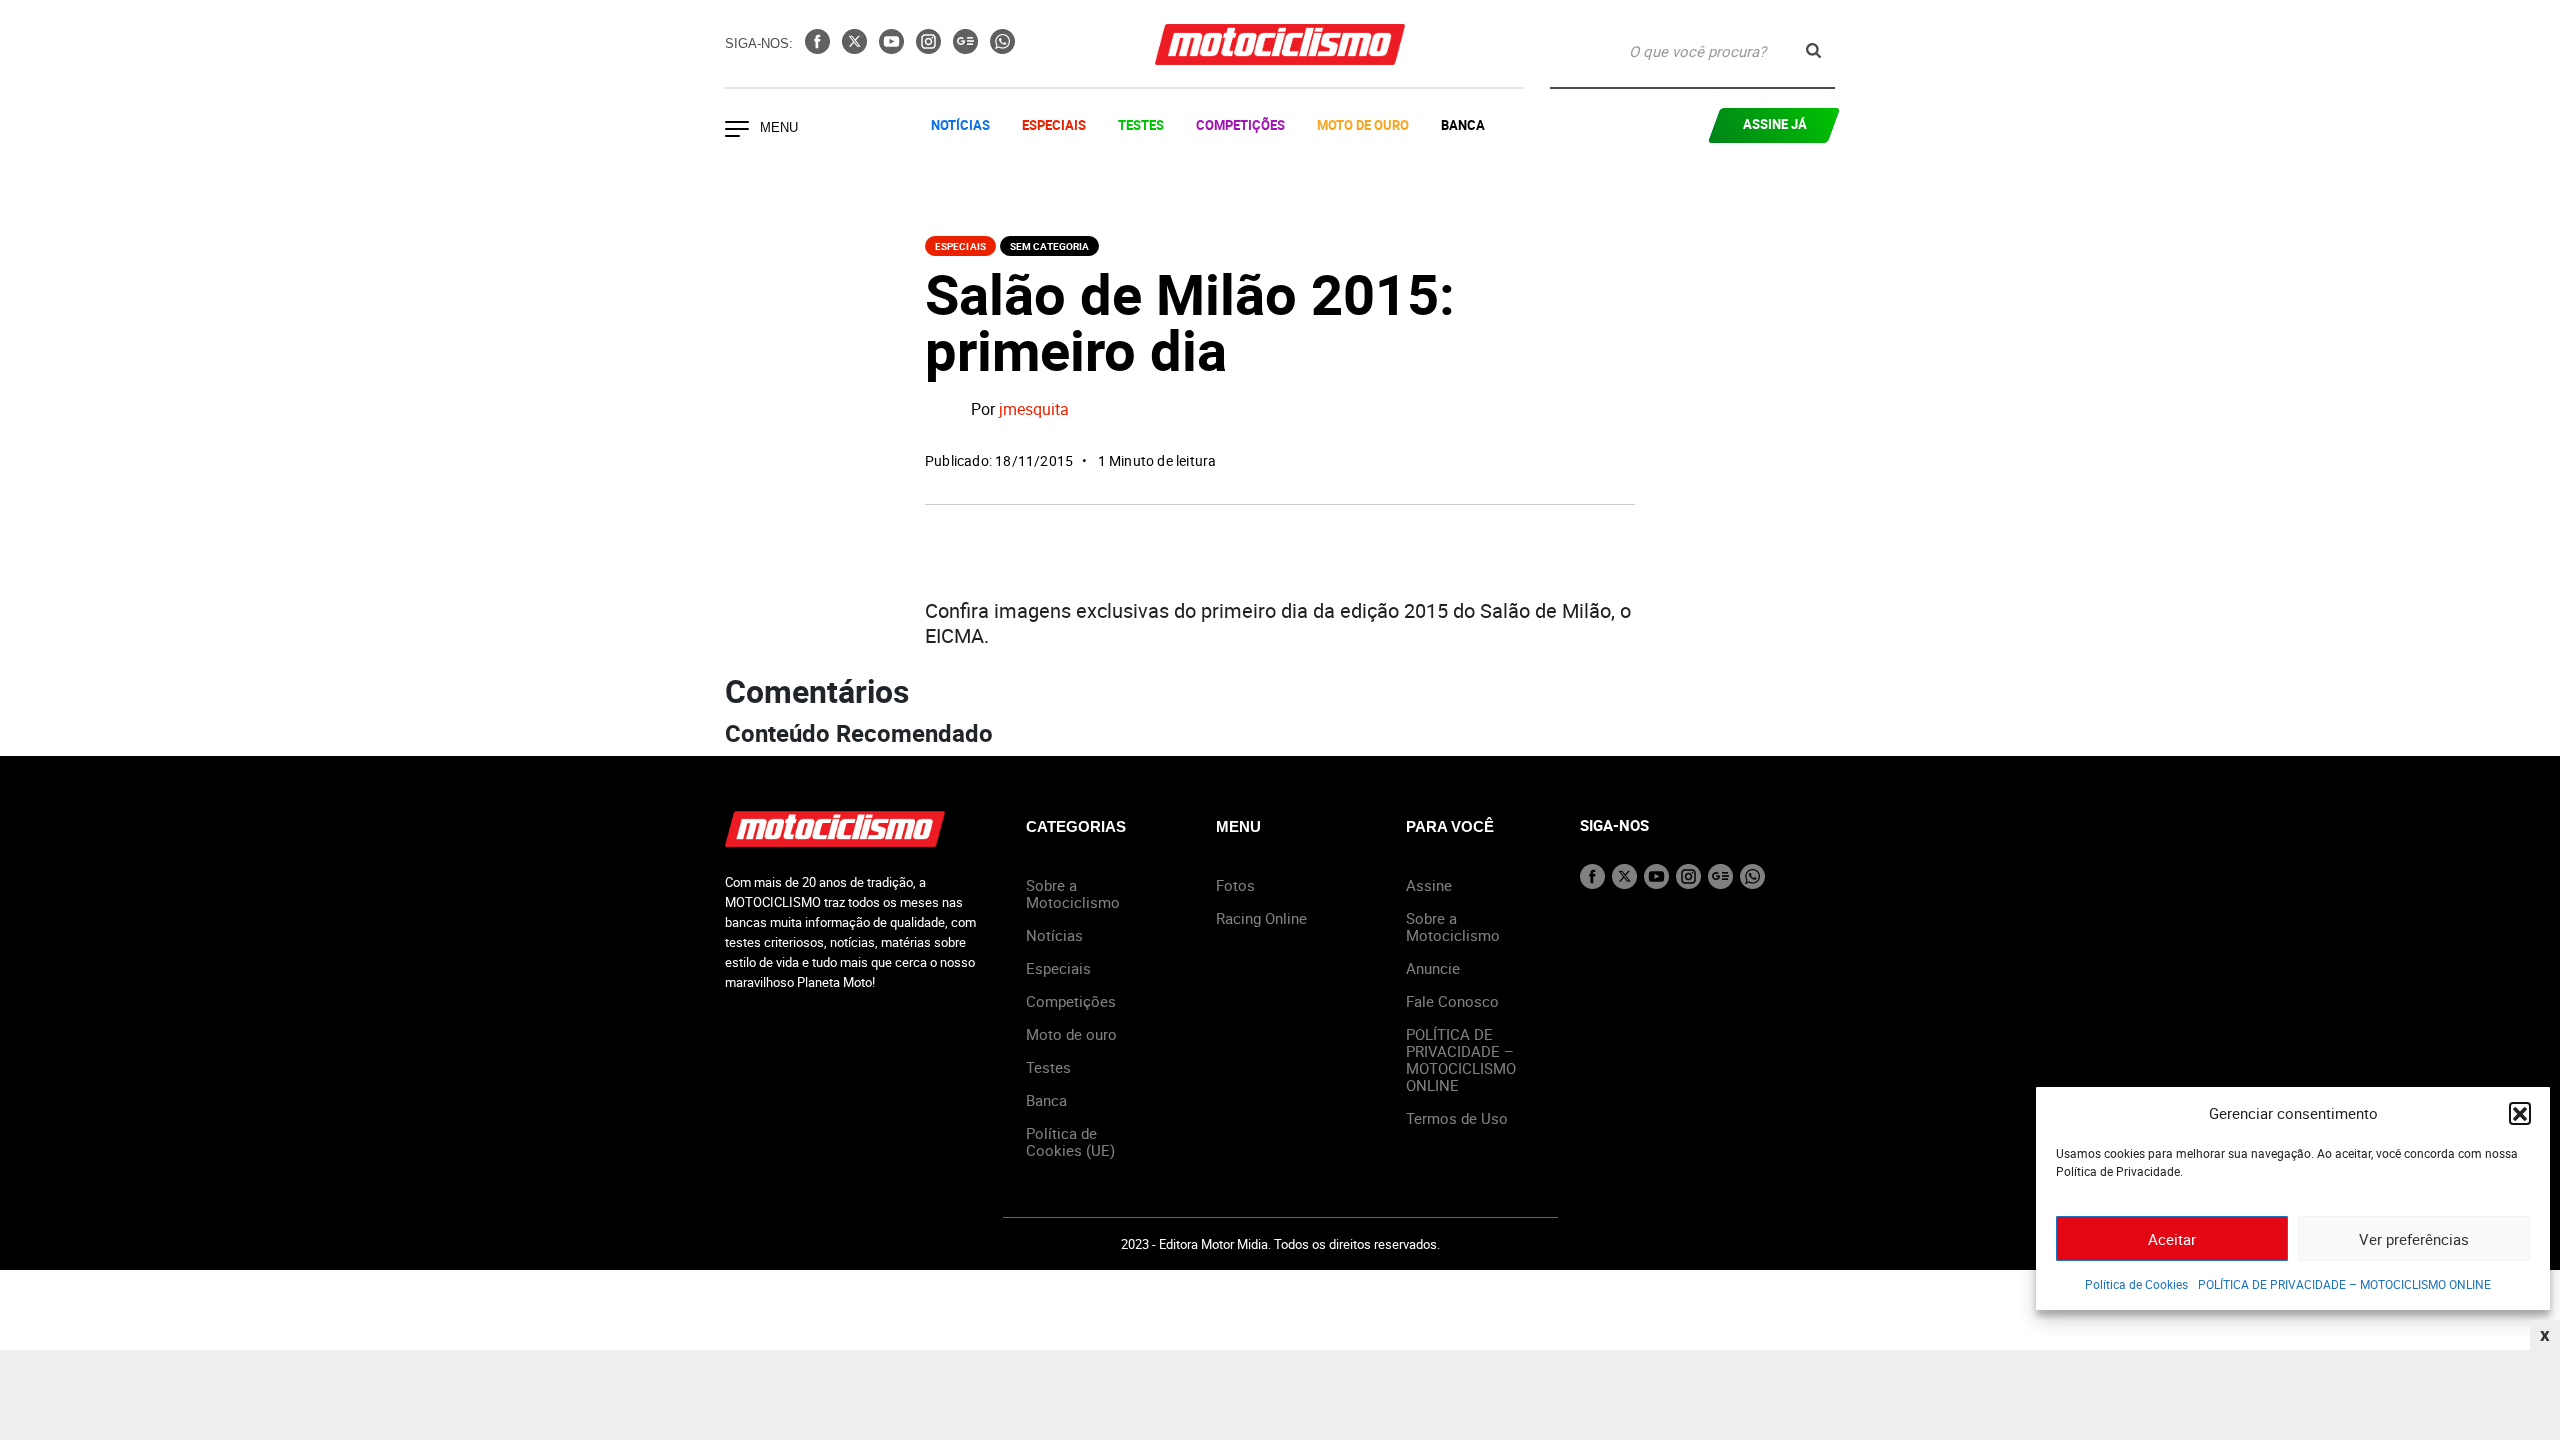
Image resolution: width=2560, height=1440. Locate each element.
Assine (1429, 885)
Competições (1240, 125)
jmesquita (1034, 410)
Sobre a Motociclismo (1073, 893)
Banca (1463, 125)
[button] (2520, 1113)
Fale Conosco (1452, 1001)
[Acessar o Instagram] (930, 48)
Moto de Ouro (1363, 125)
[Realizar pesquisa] (1813, 50)
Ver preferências (2414, 1239)
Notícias (960, 125)
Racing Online (1261, 918)
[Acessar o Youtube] (893, 48)
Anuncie (1433, 968)
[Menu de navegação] (737, 131)
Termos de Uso (1457, 1118)
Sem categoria (1049, 246)
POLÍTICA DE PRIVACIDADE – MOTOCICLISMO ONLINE (2344, 1284)
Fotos (1235, 885)
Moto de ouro (1071, 1034)
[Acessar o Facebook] (819, 48)
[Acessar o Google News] (967, 48)
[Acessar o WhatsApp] (1002, 48)
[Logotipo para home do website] (1280, 44)
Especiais (1054, 125)
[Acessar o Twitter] (856, 48)
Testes (1141, 125)
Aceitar (2172, 1239)
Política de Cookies (2136, 1284)
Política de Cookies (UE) (1070, 1141)
